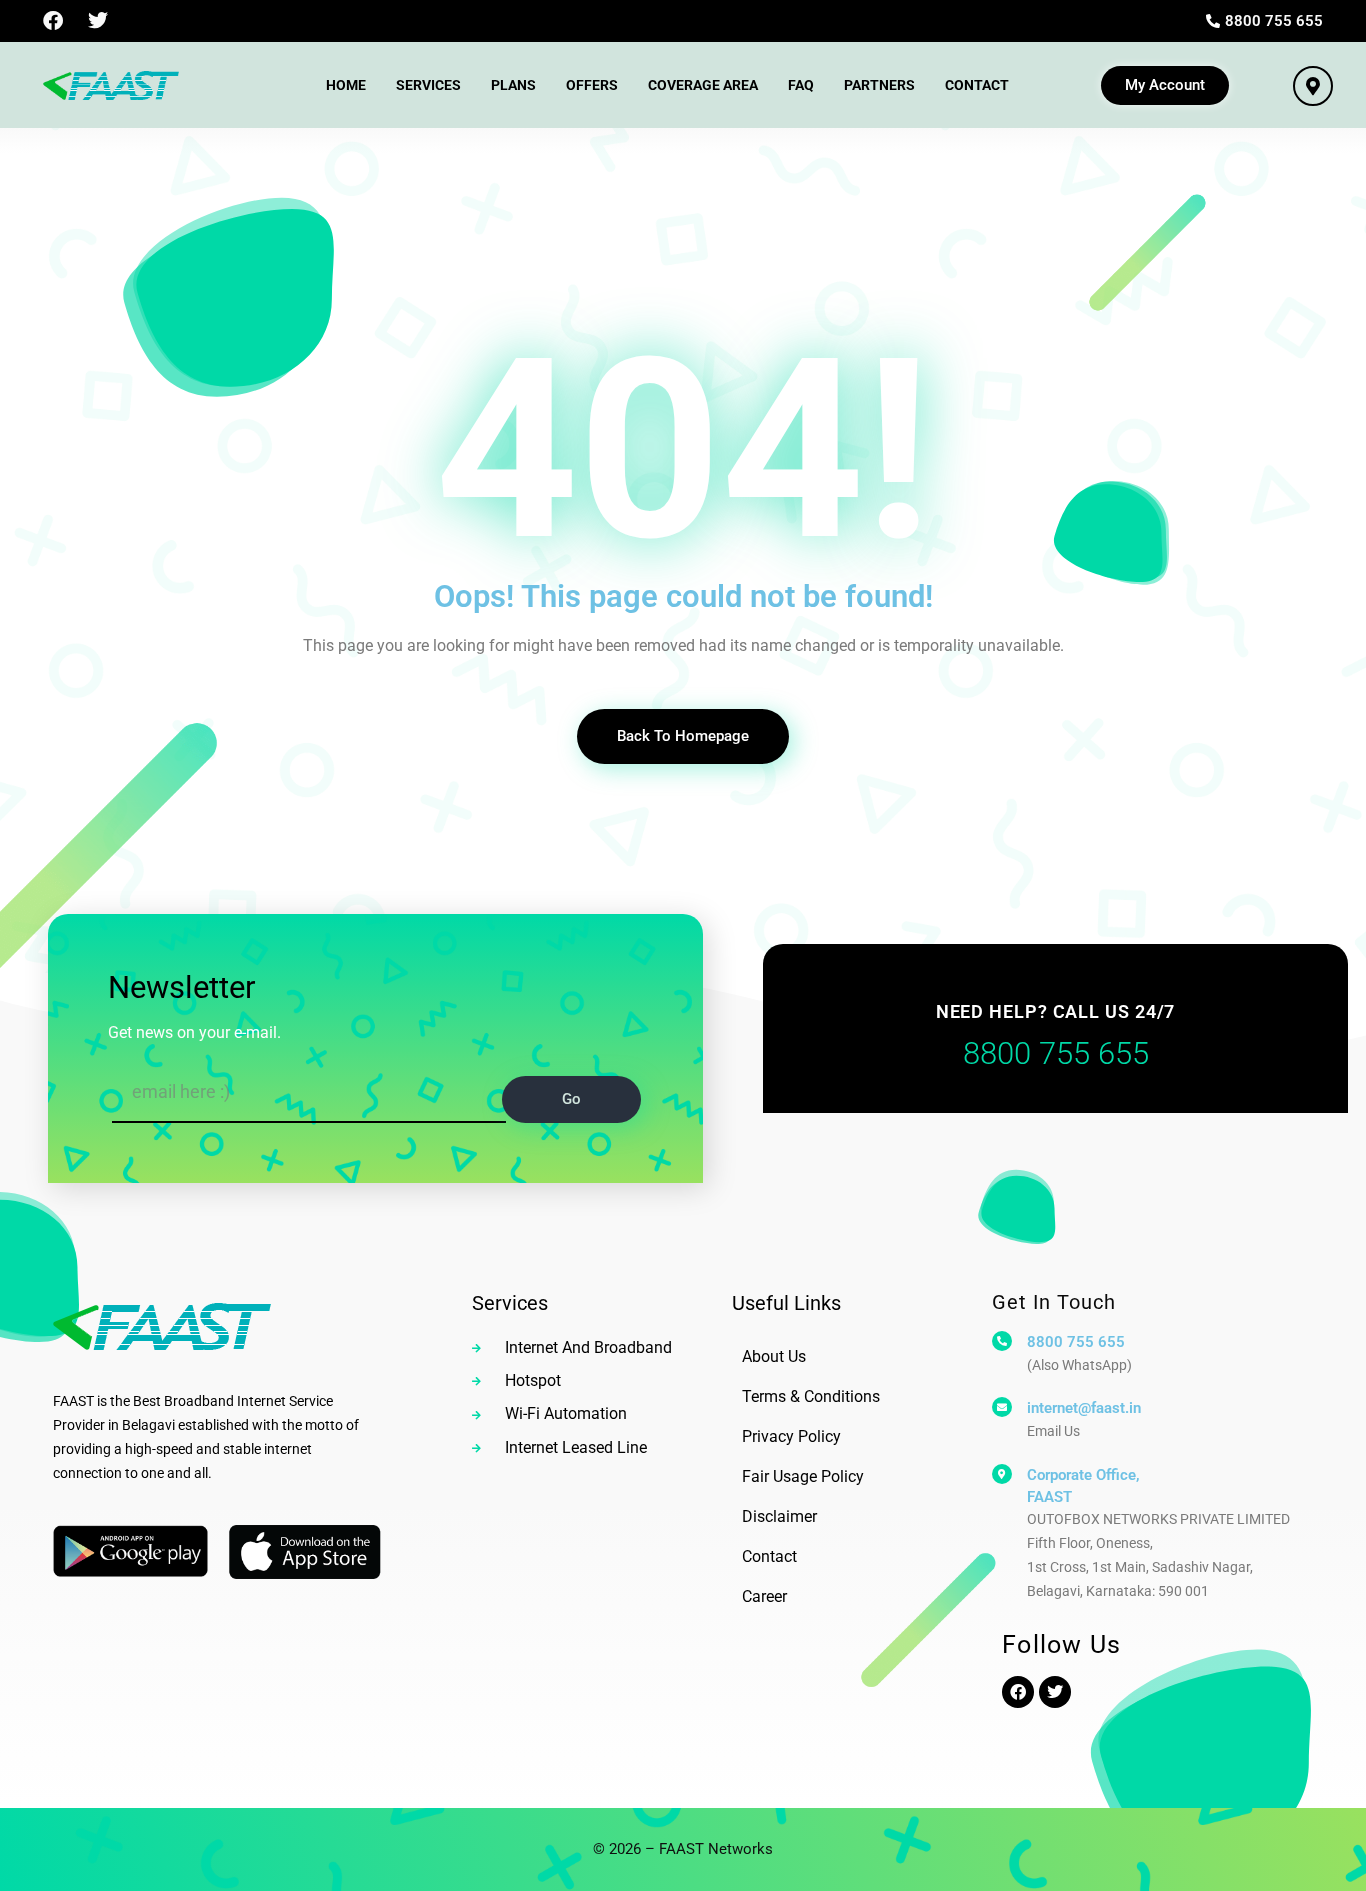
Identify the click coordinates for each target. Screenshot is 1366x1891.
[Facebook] (53, 21)
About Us (774, 1356)
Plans (513, 85)
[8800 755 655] (1002, 1341)
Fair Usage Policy (803, 1476)
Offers (592, 85)
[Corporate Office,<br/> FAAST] (1002, 1474)
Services (428, 85)
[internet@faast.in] (1002, 1407)
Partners (879, 85)
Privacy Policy (791, 1436)
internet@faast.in (1084, 1408)
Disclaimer (779, 1516)
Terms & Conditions (811, 1396)
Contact (977, 85)
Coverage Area (703, 85)
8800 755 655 (1076, 1342)
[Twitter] (98, 21)
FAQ (801, 85)
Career (764, 1596)
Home (346, 85)
